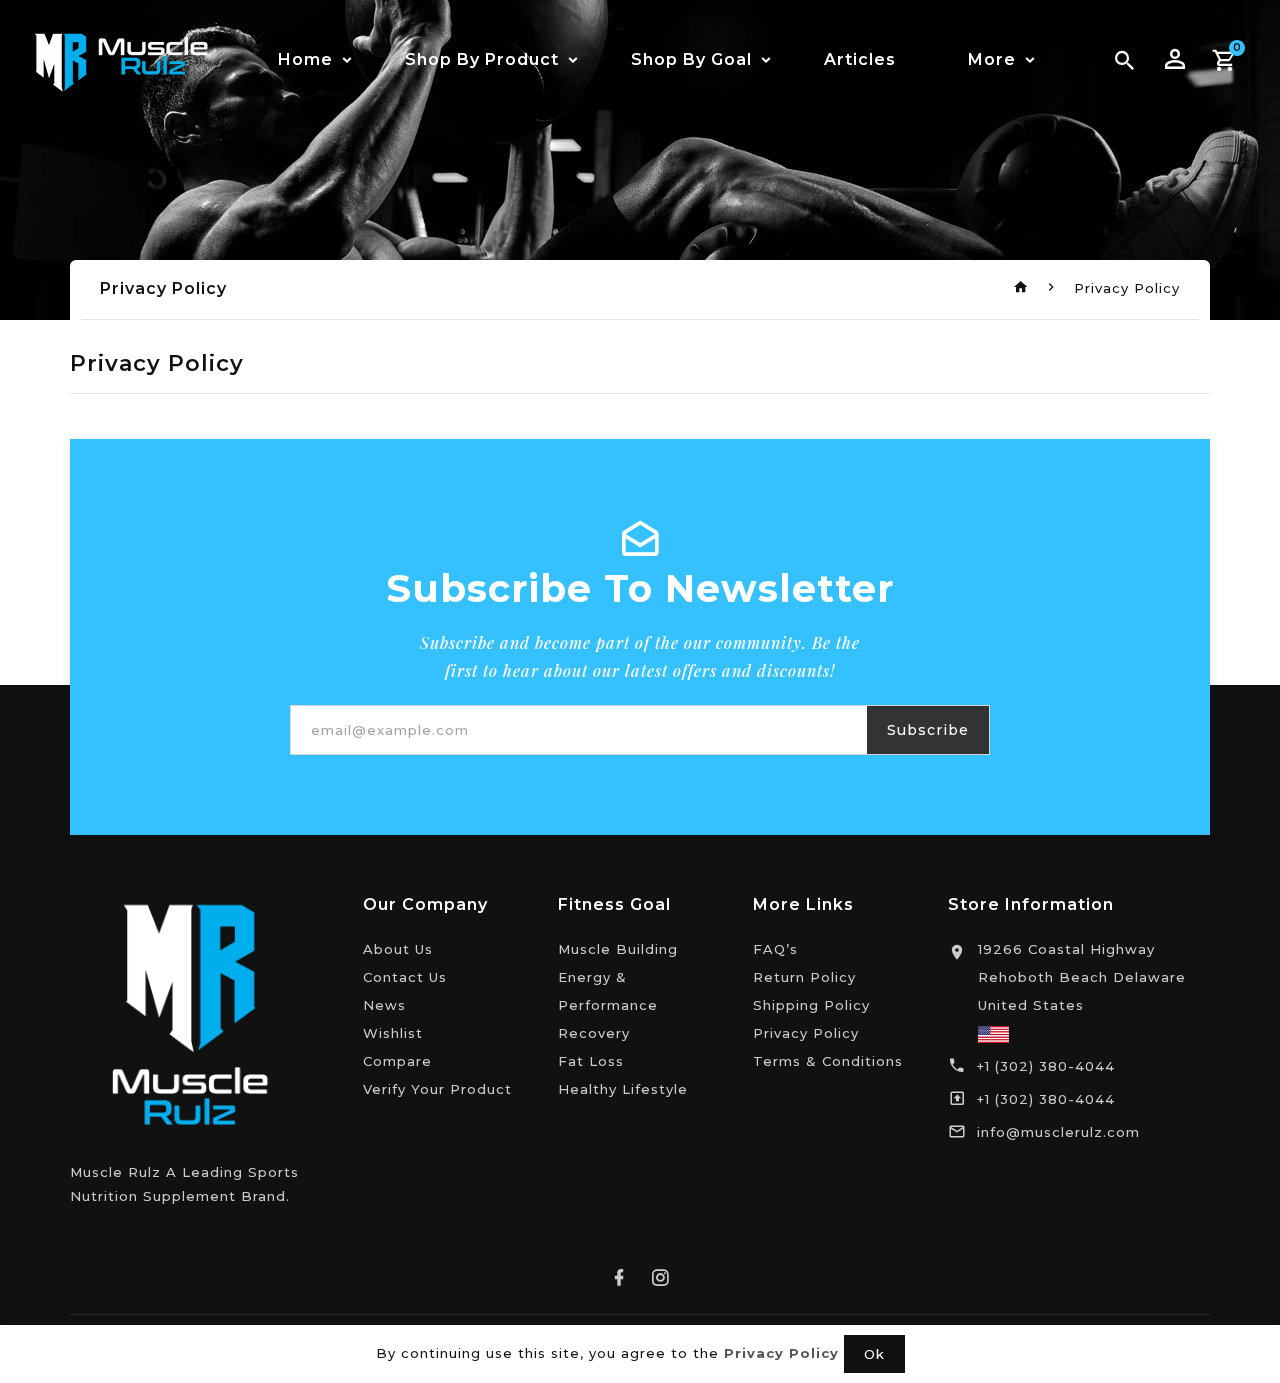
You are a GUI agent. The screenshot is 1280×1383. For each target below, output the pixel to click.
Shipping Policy (811, 1005)
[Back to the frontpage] (1021, 288)
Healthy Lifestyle (623, 1089)
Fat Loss (591, 1061)
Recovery (594, 1033)
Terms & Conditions (828, 1061)
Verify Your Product (437, 1089)
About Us (398, 949)
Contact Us (405, 977)
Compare (397, 1061)
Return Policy (804, 977)
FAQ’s (775, 949)
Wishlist (393, 1033)
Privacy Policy (806, 1033)
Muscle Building (618, 949)
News (384, 1005)
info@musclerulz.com (1058, 1132)
